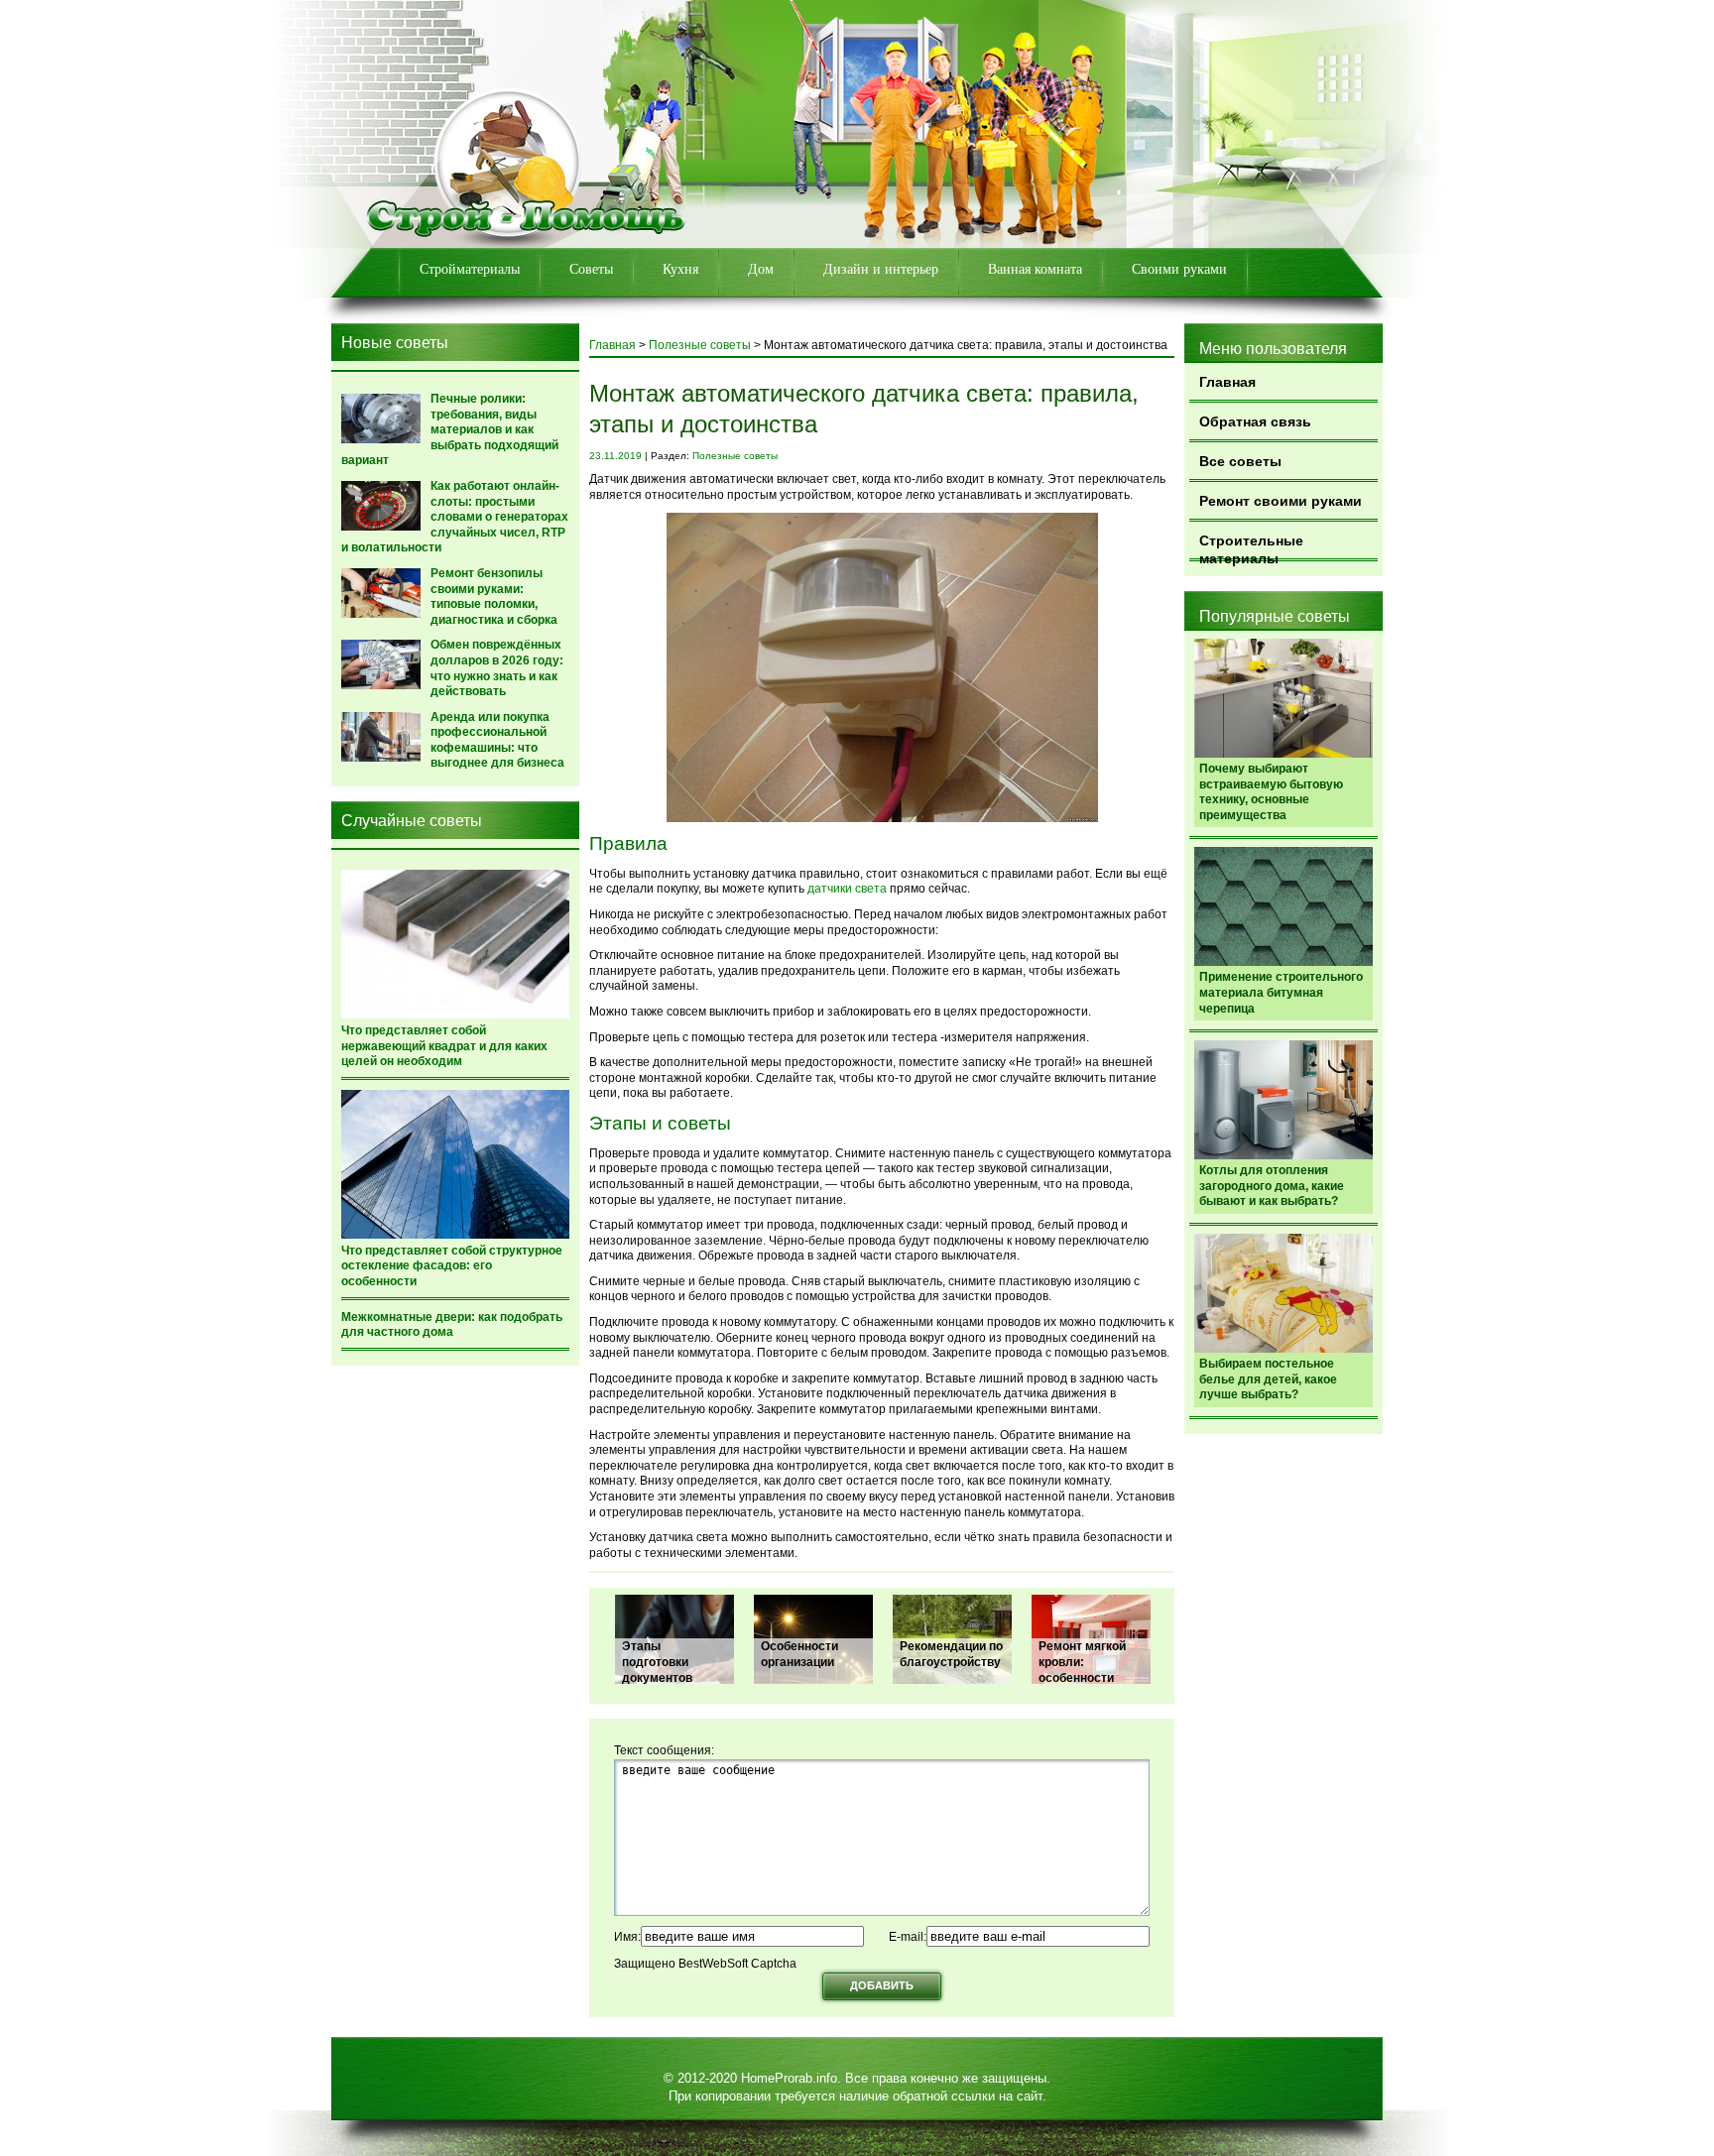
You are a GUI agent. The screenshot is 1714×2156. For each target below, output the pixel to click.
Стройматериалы (470, 269)
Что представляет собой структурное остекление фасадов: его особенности (452, 1266)
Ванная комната (1035, 269)
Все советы (1240, 461)
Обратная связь (1255, 421)
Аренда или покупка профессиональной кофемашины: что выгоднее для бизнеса (497, 740)
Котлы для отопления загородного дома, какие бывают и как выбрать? (1272, 1186)
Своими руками (1179, 269)
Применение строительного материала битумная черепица (1281, 992)
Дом (761, 269)
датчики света (847, 889)
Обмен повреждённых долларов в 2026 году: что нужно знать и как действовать (497, 668)
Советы (591, 269)
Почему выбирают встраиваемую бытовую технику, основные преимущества (1271, 792)
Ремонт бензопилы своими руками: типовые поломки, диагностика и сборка (494, 597)
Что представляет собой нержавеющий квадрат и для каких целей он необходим (444, 1046)
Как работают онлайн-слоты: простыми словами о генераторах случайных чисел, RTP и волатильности (455, 517)
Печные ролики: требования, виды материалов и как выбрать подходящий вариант (450, 429)
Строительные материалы (1251, 547)
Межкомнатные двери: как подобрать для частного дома (452, 1325)
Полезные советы (700, 345)
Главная (1227, 382)
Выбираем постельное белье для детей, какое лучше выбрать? (1268, 1379)
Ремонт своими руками (1281, 501)
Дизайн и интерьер (881, 269)
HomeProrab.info (789, 2078)
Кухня (680, 269)
